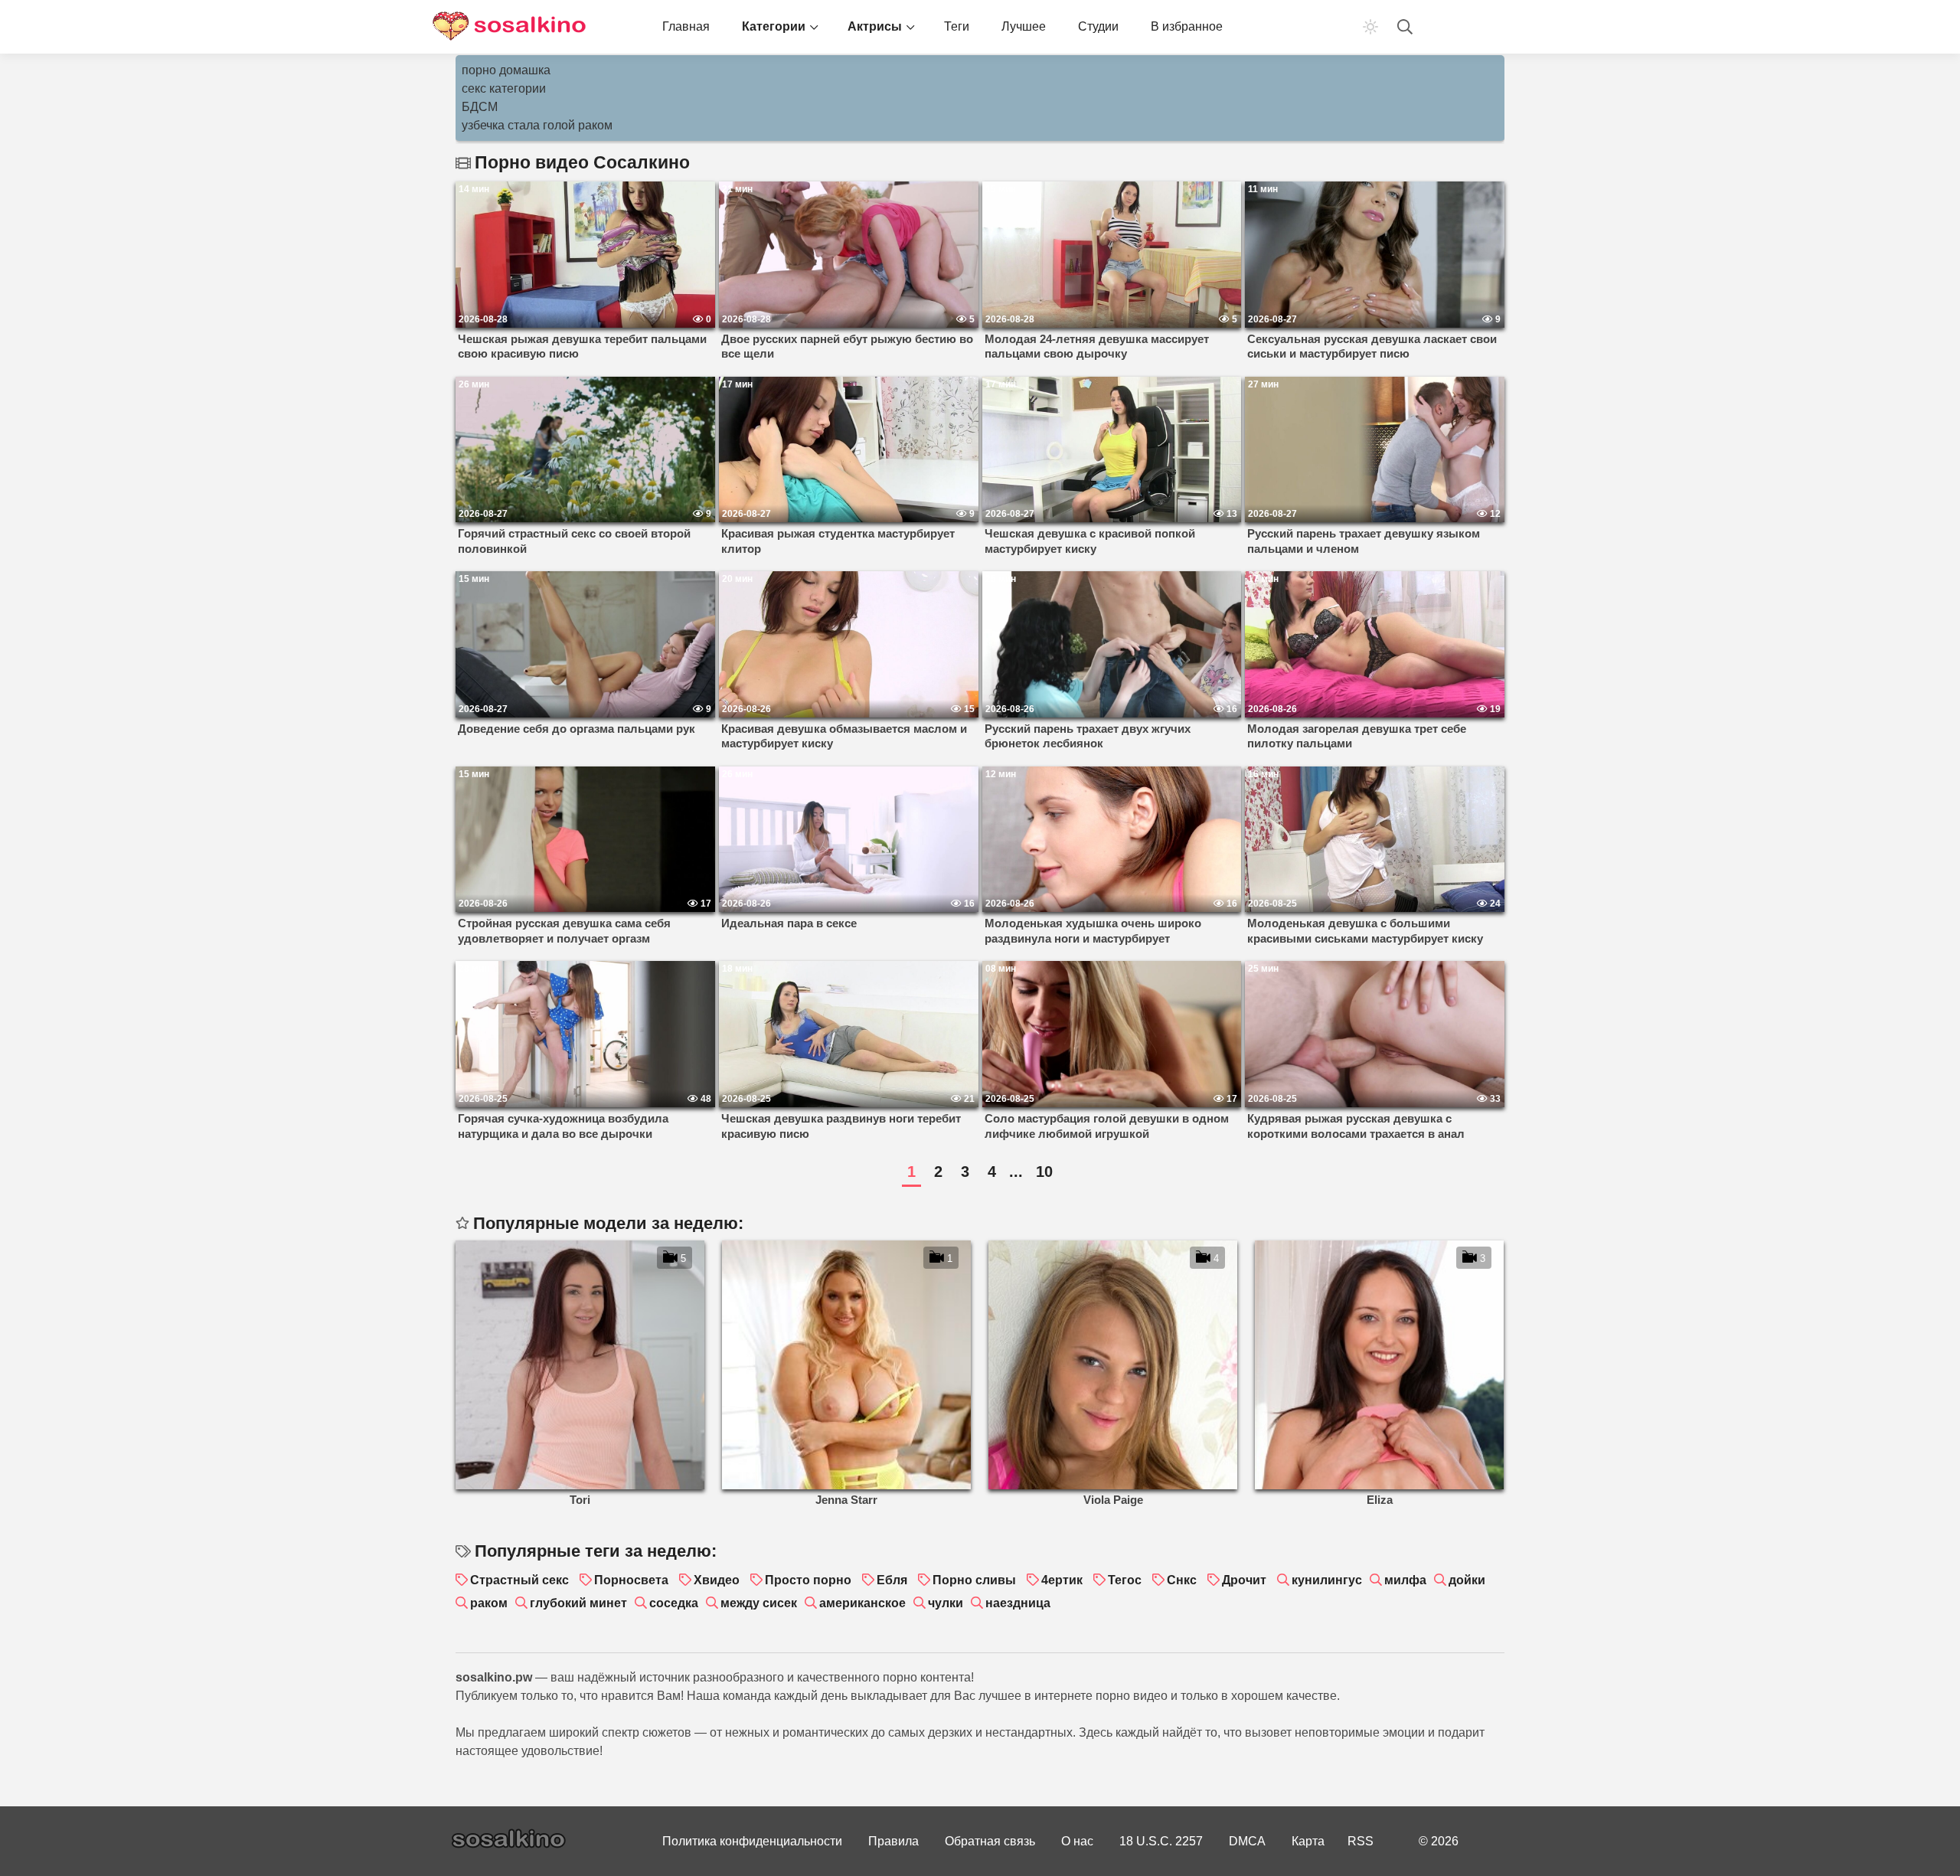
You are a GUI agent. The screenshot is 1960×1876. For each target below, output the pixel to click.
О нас (1077, 1841)
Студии (1098, 26)
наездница (1018, 1603)
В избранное (1187, 26)
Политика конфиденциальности (752, 1841)
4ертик (1062, 1580)
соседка (674, 1603)
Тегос (1125, 1580)
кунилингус (1327, 1580)
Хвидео (717, 1580)
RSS (1361, 1841)
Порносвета (631, 1580)
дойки (1467, 1580)
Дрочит (1244, 1580)
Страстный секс (519, 1580)
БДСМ (480, 107)
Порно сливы (974, 1580)
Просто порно (808, 1580)
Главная (686, 26)
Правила (893, 1841)
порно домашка (506, 70)
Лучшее (1024, 26)
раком (489, 1603)
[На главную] (509, 27)
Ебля (892, 1580)
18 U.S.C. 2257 (1161, 1841)
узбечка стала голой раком (537, 125)
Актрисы (875, 26)
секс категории (504, 88)
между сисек (759, 1603)
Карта (1308, 1841)
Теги (957, 26)
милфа (1405, 1580)
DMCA (1247, 1841)
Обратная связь (990, 1841)
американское (862, 1603)
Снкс (1182, 1580)
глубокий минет (578, 1603)
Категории (774, 26)
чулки (946, 1603)
